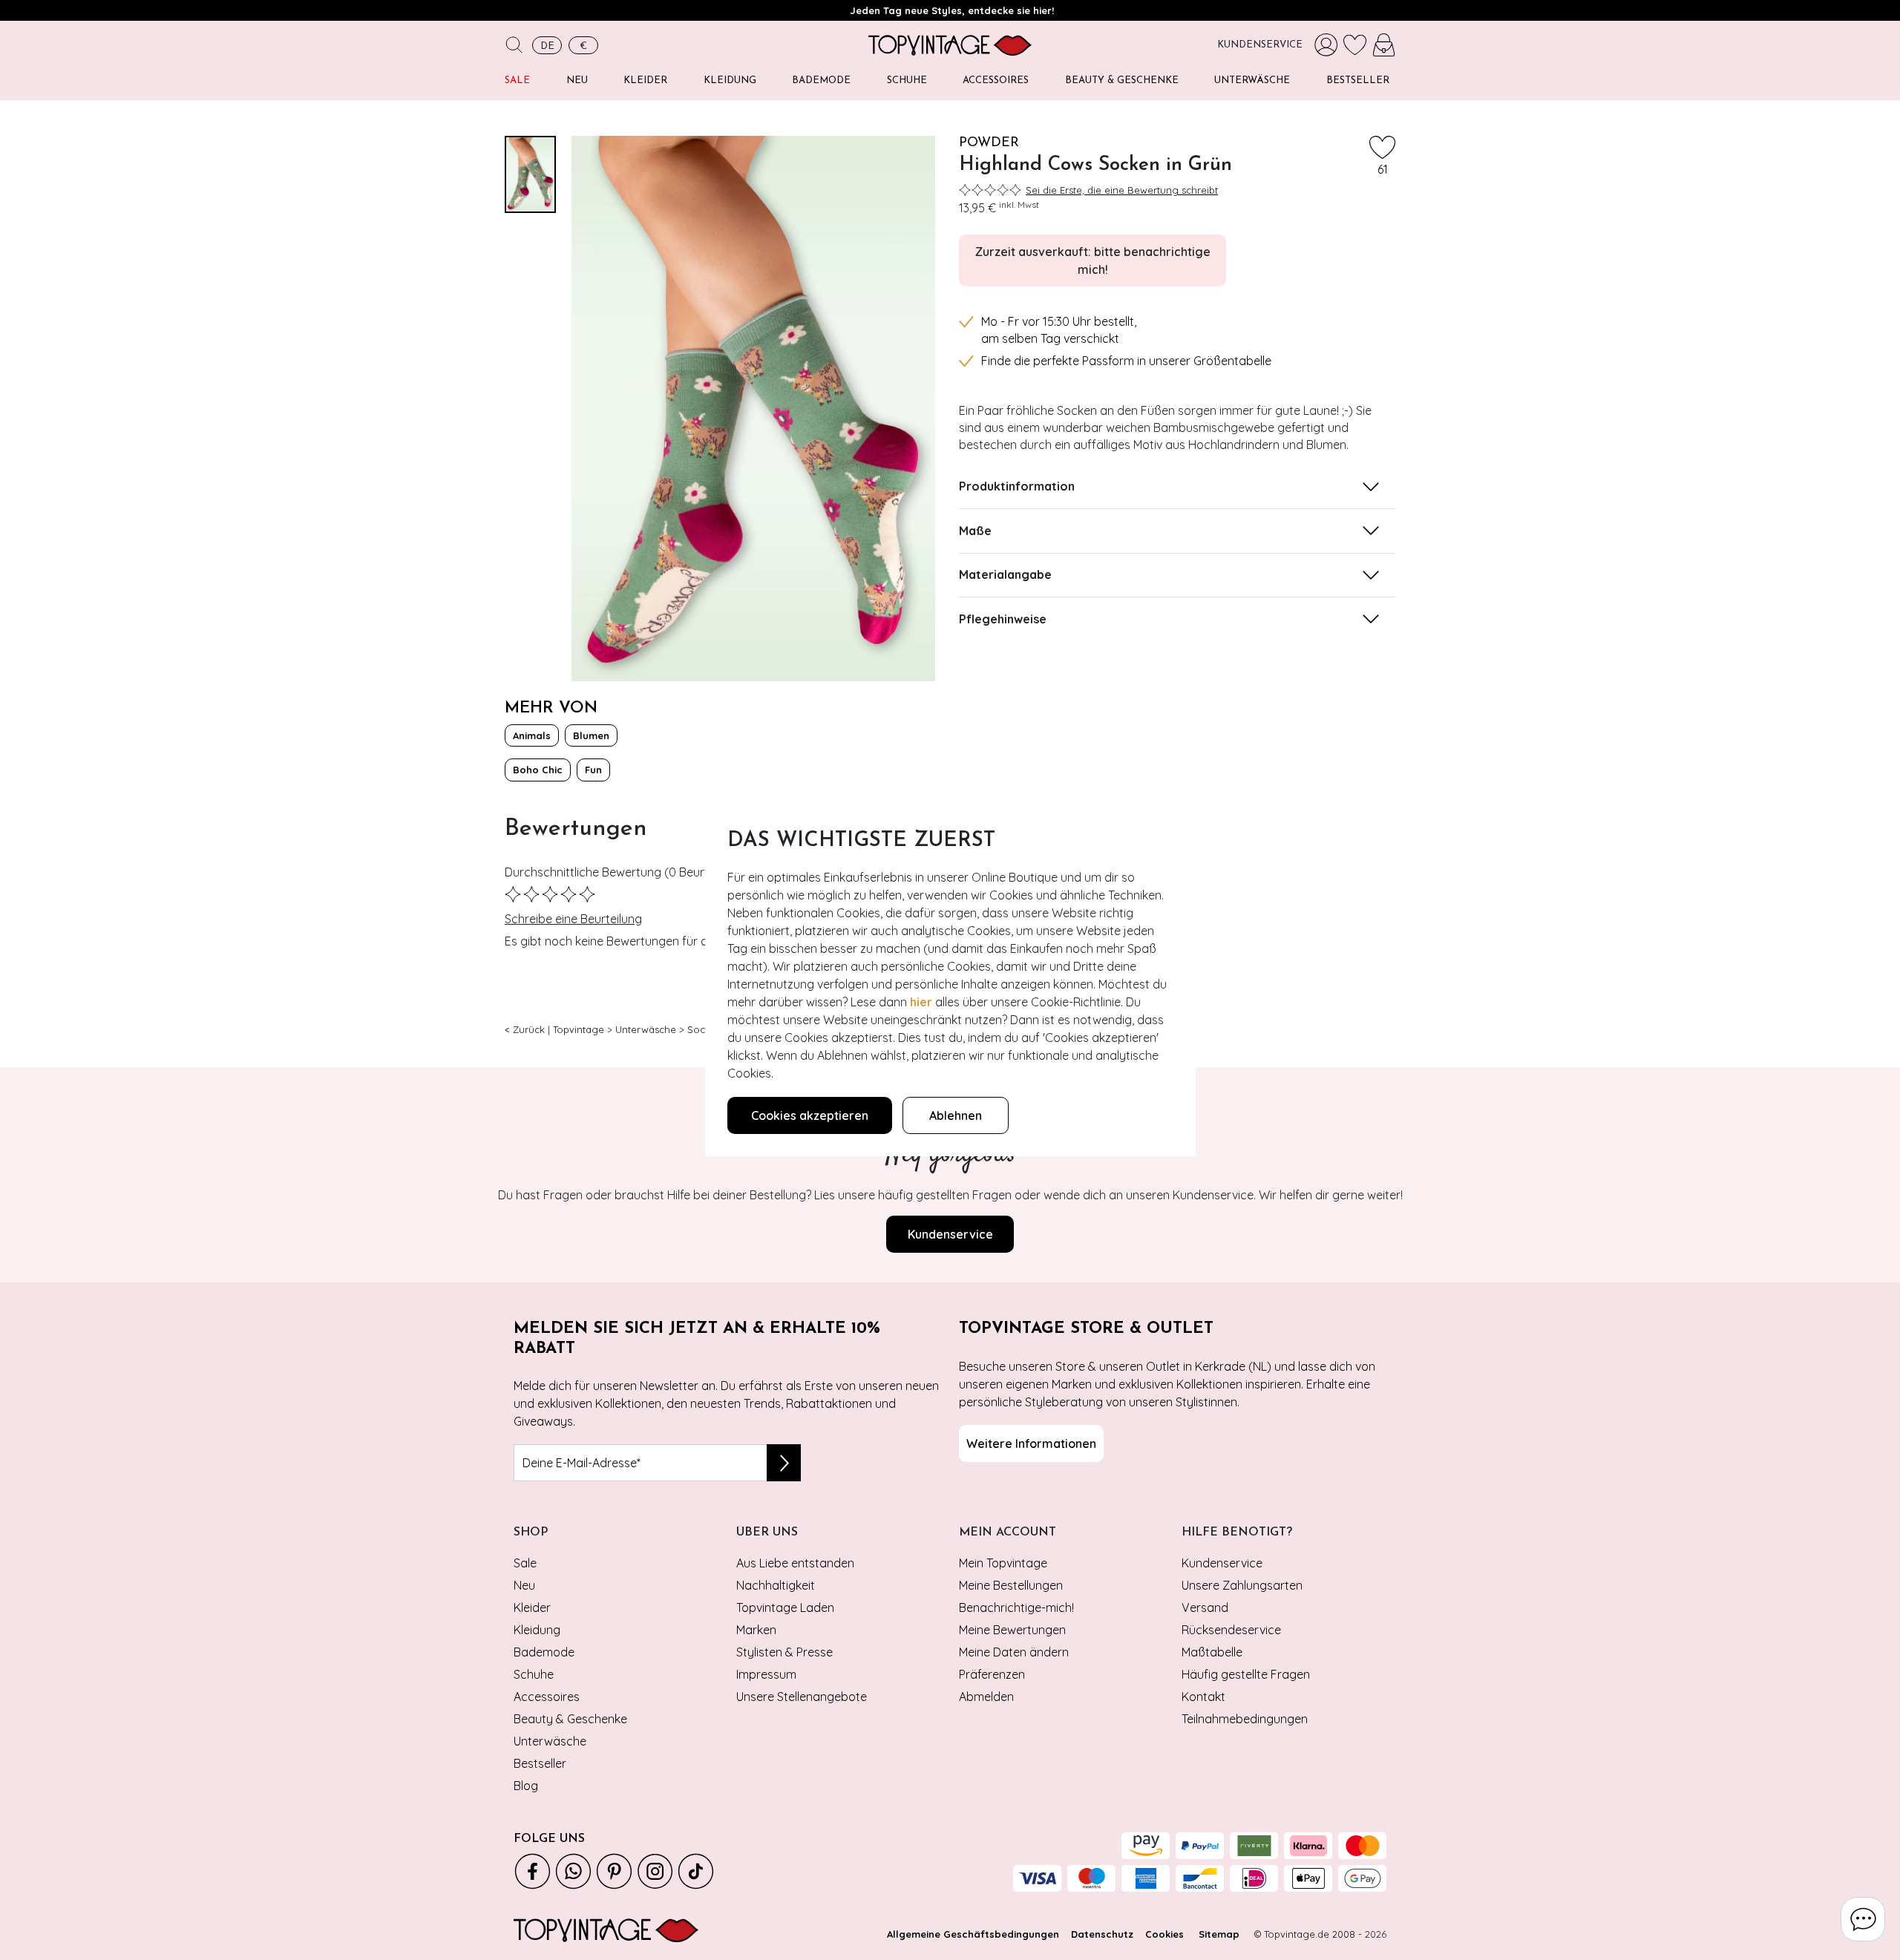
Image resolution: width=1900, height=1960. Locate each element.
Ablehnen (956, 1115)
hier (921, 1002)
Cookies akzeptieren (810, 1115)
